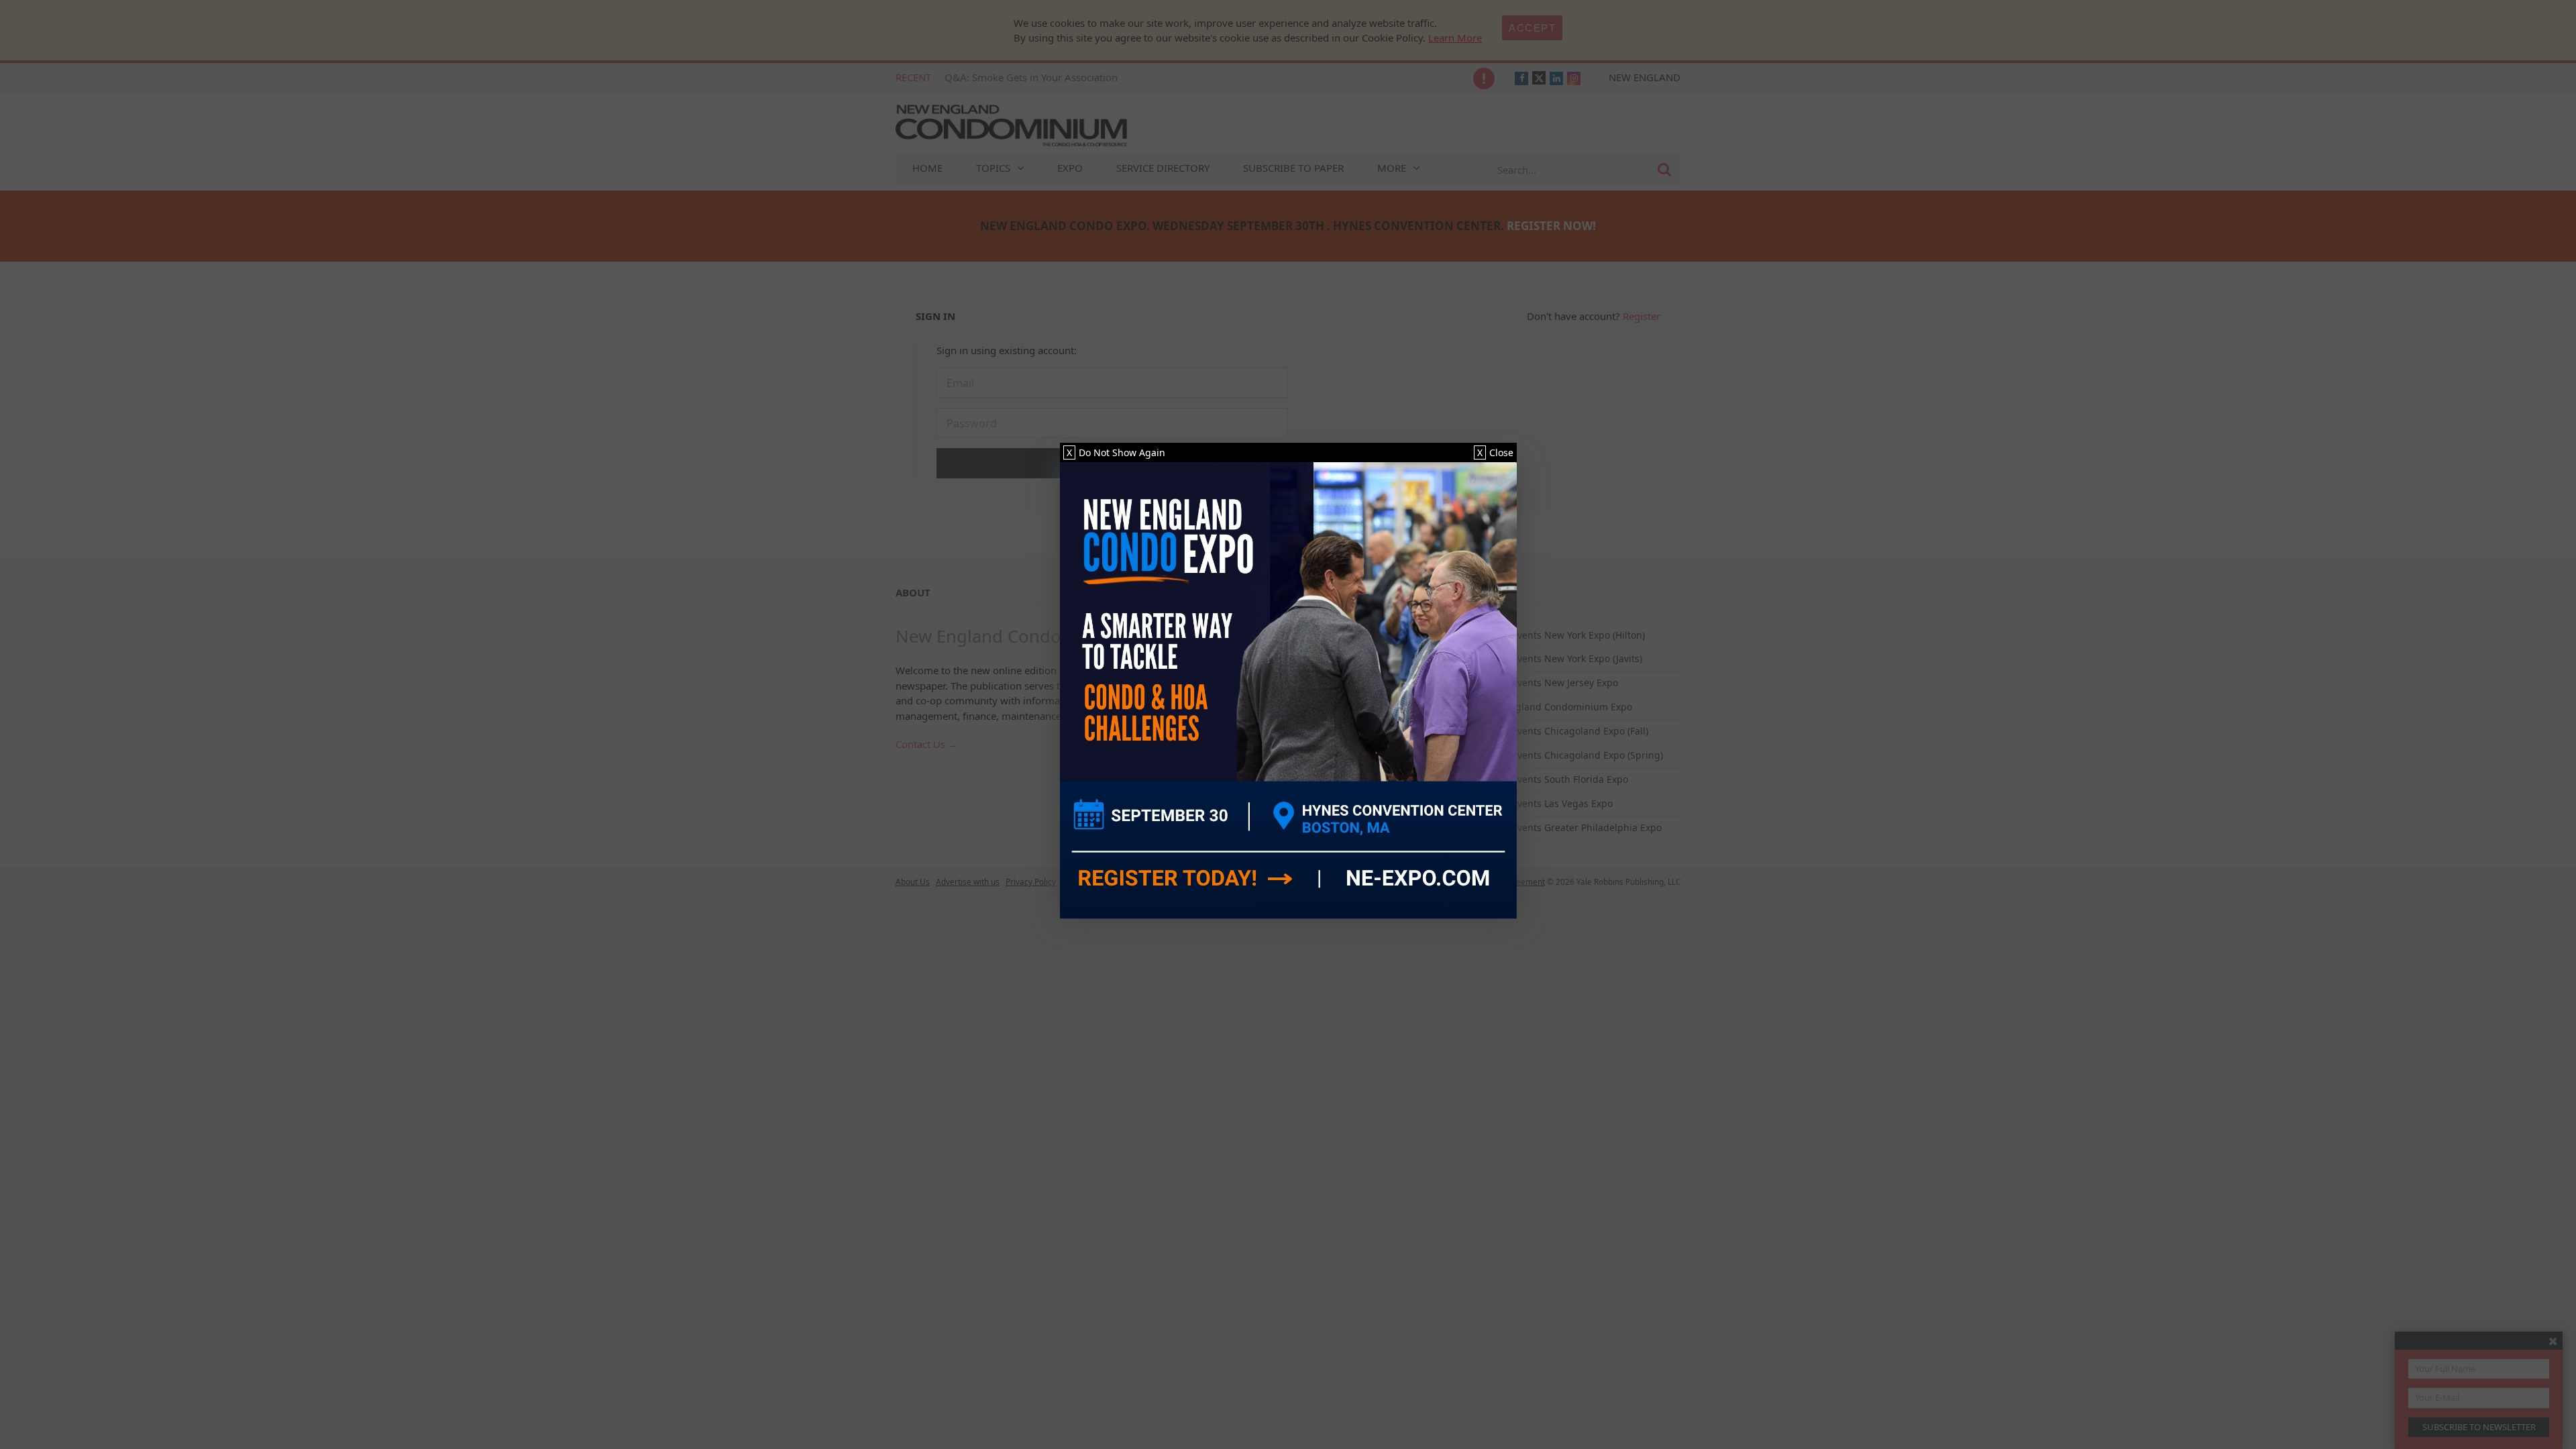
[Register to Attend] (1288, 691)
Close (1495, 452)
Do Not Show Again (1116, 452)
